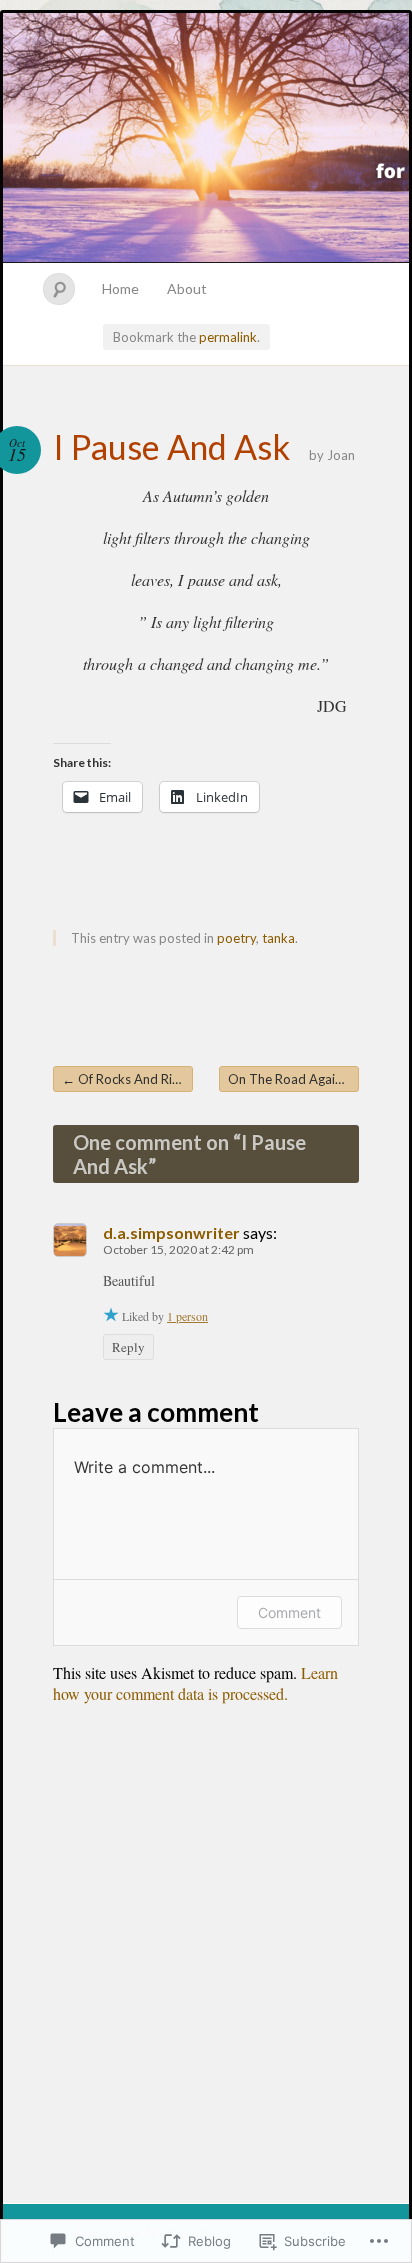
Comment (289, 1612)
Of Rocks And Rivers (127, 1079)
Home (120, 288)
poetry (236, 938)
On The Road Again (293, 1079)
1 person (187, 1316)
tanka (278, 938)
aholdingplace (206, 138)
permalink (228, 337)
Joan (341, 455)
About (187, 288)
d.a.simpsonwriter (171, 1232)
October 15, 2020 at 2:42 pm (178, 1249)
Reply (128, 1347)
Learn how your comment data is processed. (195, 1683)
